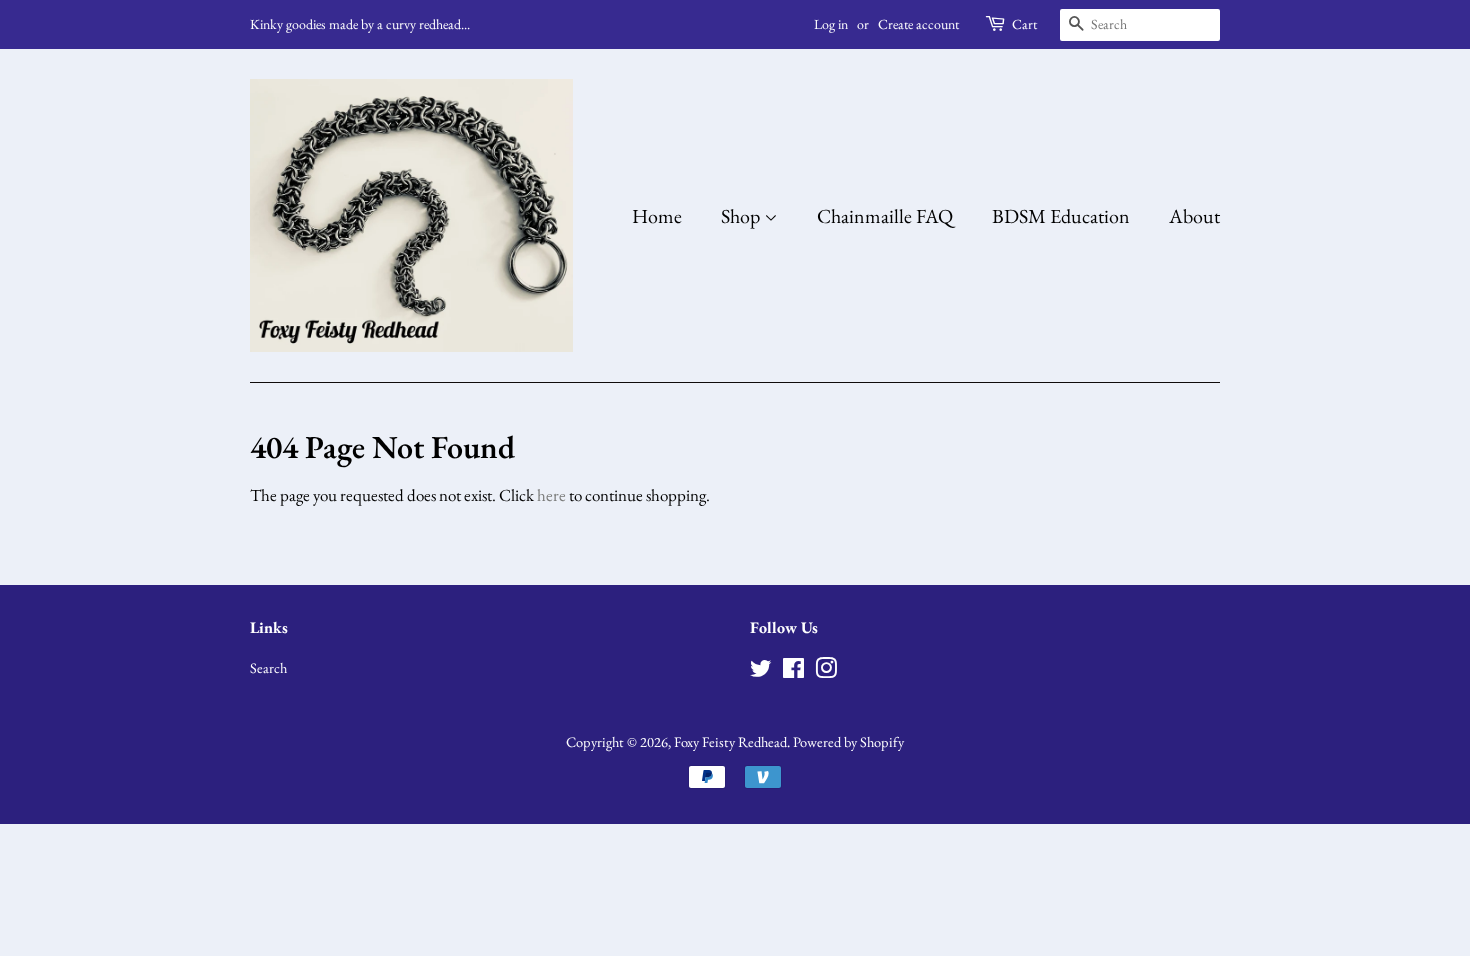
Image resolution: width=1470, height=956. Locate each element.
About (1194, 216)
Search (268, 667)
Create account (918, 24)
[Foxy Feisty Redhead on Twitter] (761, 671)
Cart (1024, 24)
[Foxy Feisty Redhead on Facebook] (793, 671)
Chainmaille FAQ (885, 216)
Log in (831, 24)
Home (657, 216)
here (551, 495)
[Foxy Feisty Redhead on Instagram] (826, 671)
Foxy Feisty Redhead (730, 741)
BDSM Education (1061, 216)
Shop (742, 216)
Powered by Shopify (848, 741)
